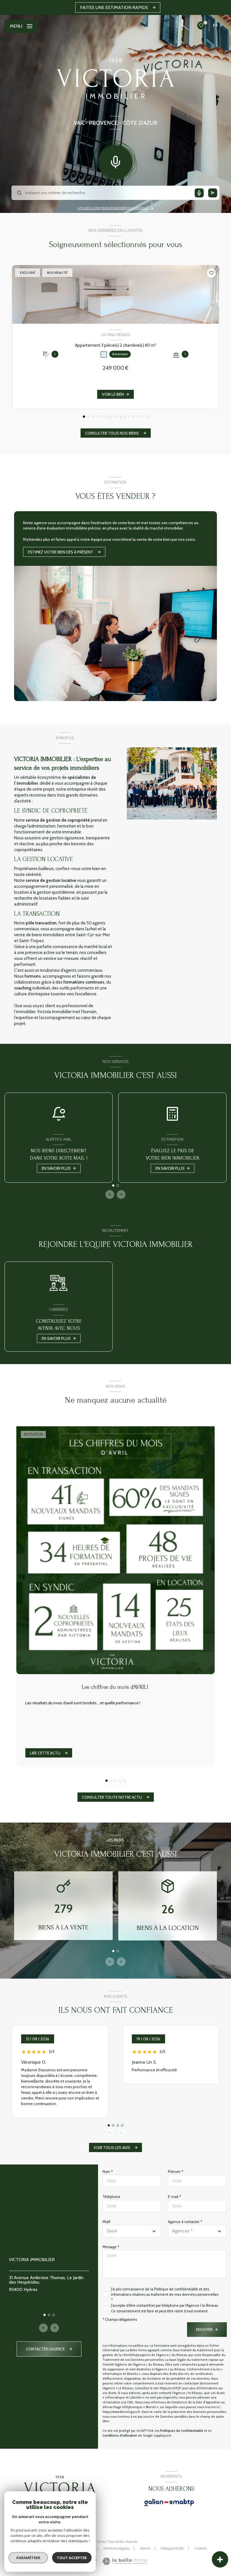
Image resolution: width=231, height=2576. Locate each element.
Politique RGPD (172, 2548)
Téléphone (111, 2197)
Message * (111, 2247)
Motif (106, 2222)
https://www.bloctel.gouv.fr (121, 2412)
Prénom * (176, 2172)
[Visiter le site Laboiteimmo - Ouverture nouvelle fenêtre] (125, 2561)
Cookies (200, 2548)
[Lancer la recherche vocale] (115, 161)
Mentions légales (116, 2548)
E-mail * (174, 2197)
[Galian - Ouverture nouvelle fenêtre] (169, 2502)
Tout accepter (72, 2558)
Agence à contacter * (185, 2222)
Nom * (108, 2172)
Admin (145, 2548)
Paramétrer (28, 2558)
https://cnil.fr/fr (171, 2388)
